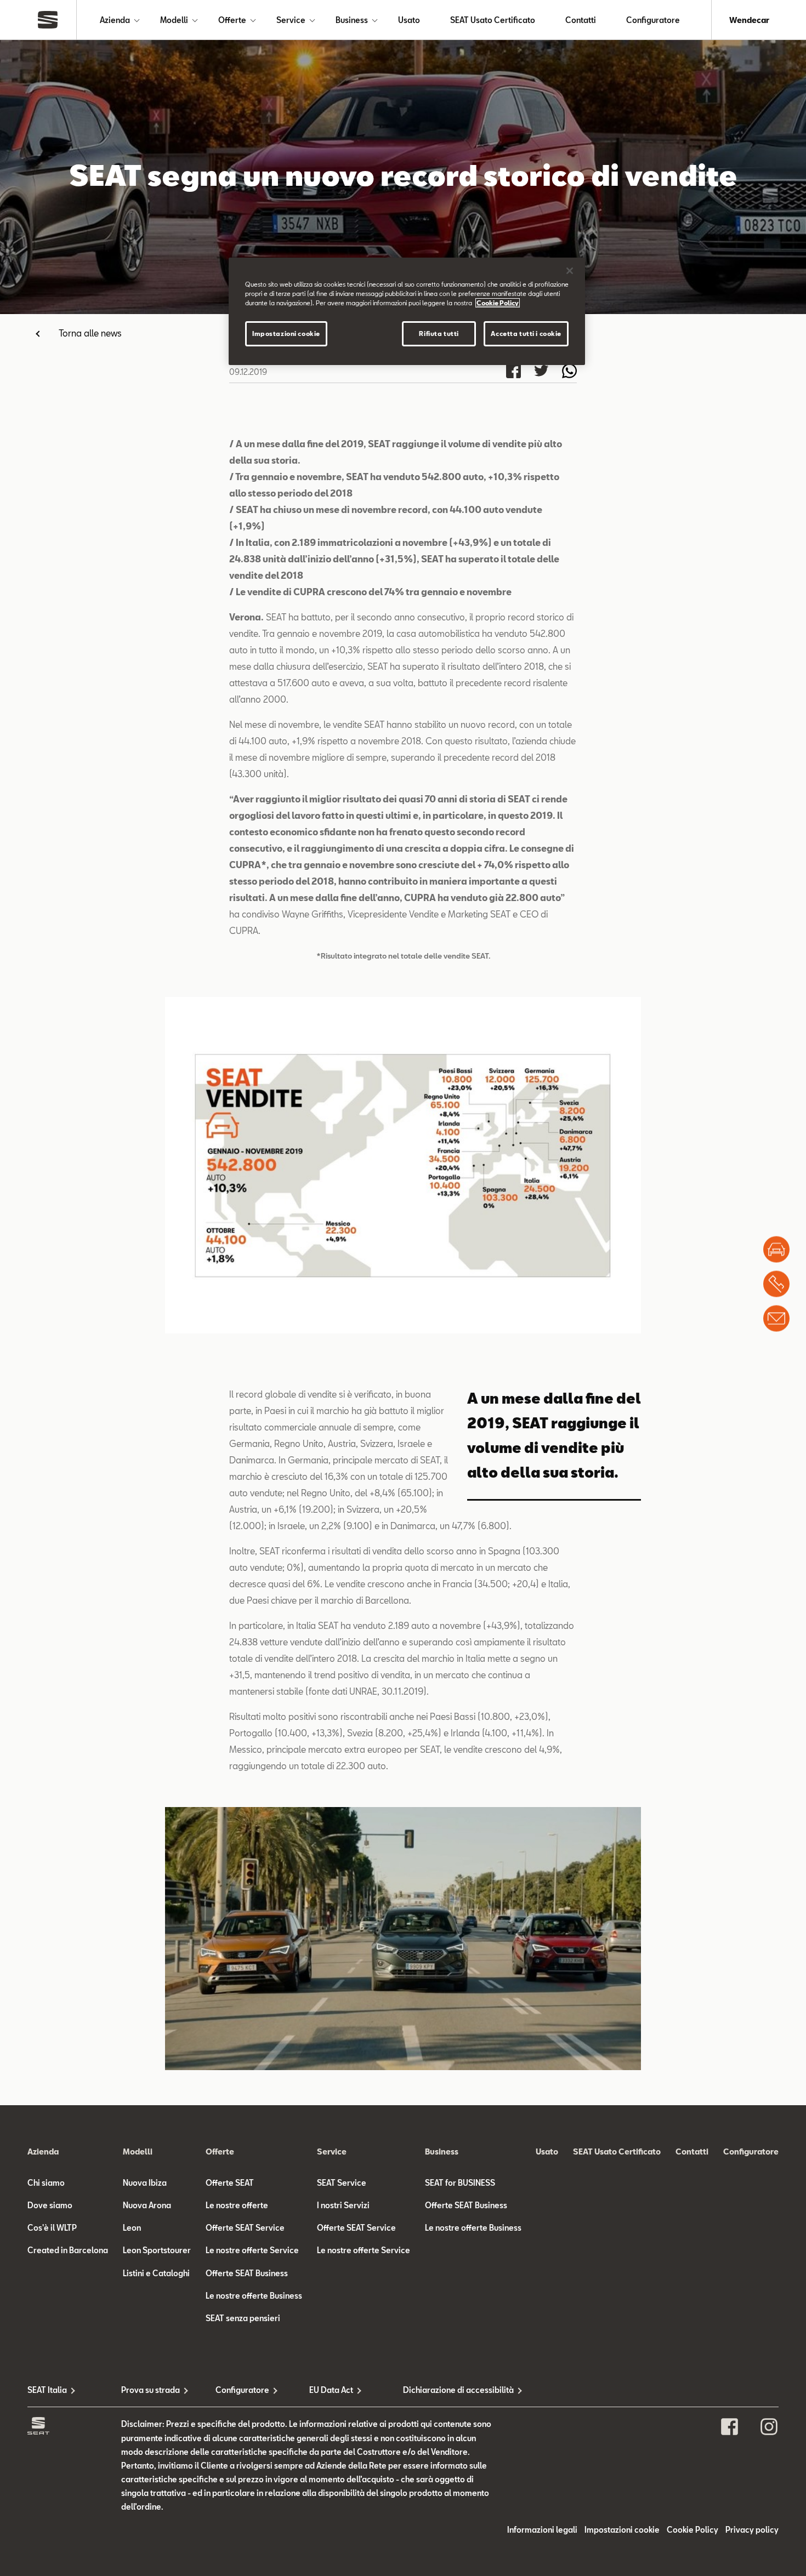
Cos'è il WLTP (52, 2228)
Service (291, 20)
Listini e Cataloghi (156, 2273)
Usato (409, 20)
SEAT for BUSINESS (460, 2183)
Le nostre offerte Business (254, 2296)
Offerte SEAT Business (247, 2273)
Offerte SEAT (230, 2183)
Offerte (232, 20)
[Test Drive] (776, 1250)
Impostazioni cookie (286, 334)
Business (352, 20)
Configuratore (653, 20)
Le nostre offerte (237, 2205)
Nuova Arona (147, 2205)
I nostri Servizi (343, 2205)
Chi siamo (46, 2183)
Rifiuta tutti (439, 334)
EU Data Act (331, 2390)
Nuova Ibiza (145, 2183)
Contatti (581, 20)
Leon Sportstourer (157, 2250)
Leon (132, 2228)
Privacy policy (752, 2530)
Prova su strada (151, 2390)
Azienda (115, 20)
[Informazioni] (776, 1319)
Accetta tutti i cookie (526, 334)
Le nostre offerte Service (252, 2250)
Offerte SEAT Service (245, 2228)
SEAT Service (342, 2183)
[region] (407, 311)
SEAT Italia (47, 2390)
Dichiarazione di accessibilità (450, 2390)
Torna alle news (90, 333)
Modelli (174, 20)
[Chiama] (776, 1284)
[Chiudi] (570, 271)
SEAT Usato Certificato (493, 20)
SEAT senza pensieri (243, 2318)
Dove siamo (50, 2205)
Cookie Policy (693, 2530)
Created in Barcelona (68, 2250)
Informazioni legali (542, 2530)
